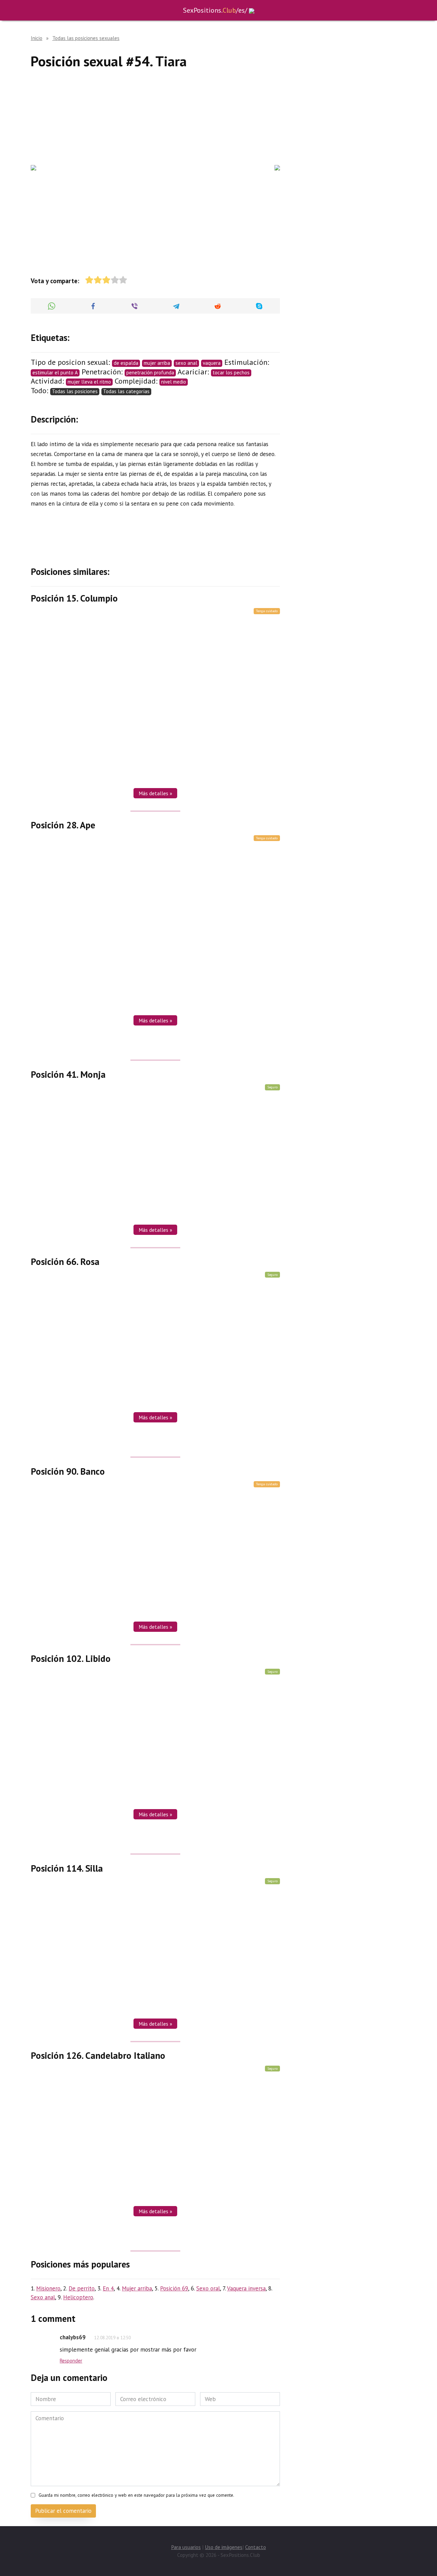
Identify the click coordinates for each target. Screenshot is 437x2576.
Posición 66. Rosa (65, 1262)
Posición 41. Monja (68, 1074)
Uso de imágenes (224, 2547)
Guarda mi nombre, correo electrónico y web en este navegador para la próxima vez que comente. (136, 2495)
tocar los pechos (231, 373)
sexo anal (186, 363)
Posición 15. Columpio (74, 598)
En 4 (108, 2288)
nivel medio (174, 382)
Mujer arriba (137, 2288)
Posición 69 (174, 2288)
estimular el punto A (55, 373)
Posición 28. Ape (63, 825)
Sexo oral (208, 2288)
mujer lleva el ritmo (89, 382)
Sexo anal (43, 2297)
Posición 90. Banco (68, 1471)
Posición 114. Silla (67, 1868)
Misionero (48, 2288)
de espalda (126, 363)
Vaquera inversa (246, 2288)
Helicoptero (78, 2297)
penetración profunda (150, 373)
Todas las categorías (126, 391)
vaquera (212, 363)
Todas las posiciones (75, 391)
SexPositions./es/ (215, 10)
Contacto (256, 2547)
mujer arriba (157, 363)
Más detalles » (155, 793)
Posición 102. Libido (71, 1658)
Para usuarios (186, 2547)
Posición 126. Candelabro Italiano (98, 2055)
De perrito (82, 2288)
